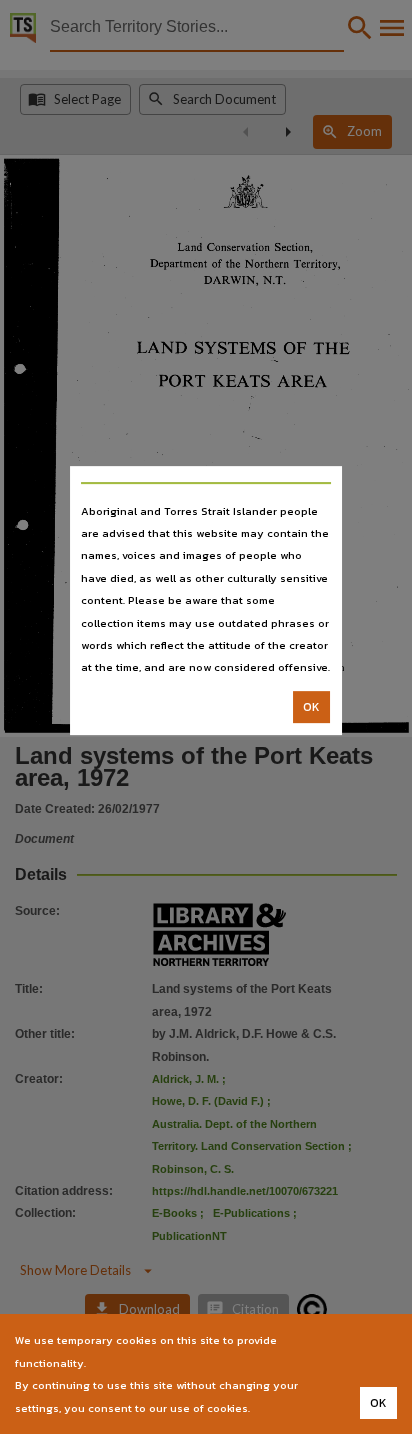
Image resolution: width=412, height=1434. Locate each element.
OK (311, 707)
